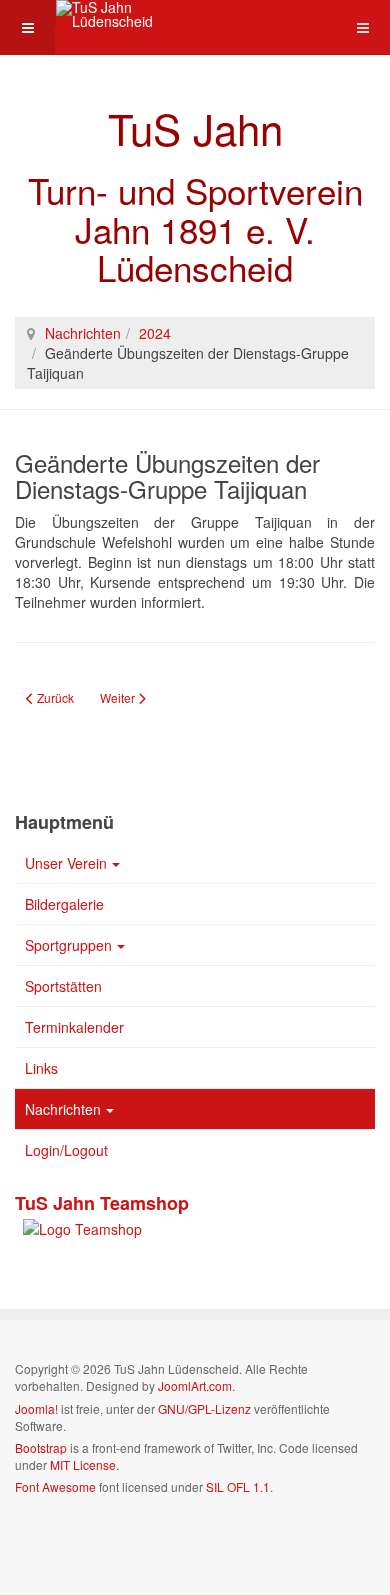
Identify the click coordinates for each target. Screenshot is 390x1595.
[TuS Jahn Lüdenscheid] (136, 14)
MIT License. (84, 1464)
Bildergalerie (64, 904)
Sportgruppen (68, 945)
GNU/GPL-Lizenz (204, 1408)
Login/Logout (66, 1150)
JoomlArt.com (195, 1385)
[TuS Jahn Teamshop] (78, 1227)
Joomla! (36, 1408)
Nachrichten (83, 333)
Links (41, 1068)
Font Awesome (55, 1486)
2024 (155, 333)
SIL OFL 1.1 (238, 1486)
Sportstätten (63, 986)
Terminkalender (74, 1027)
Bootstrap (41, 1447)
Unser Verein (66, 863)
